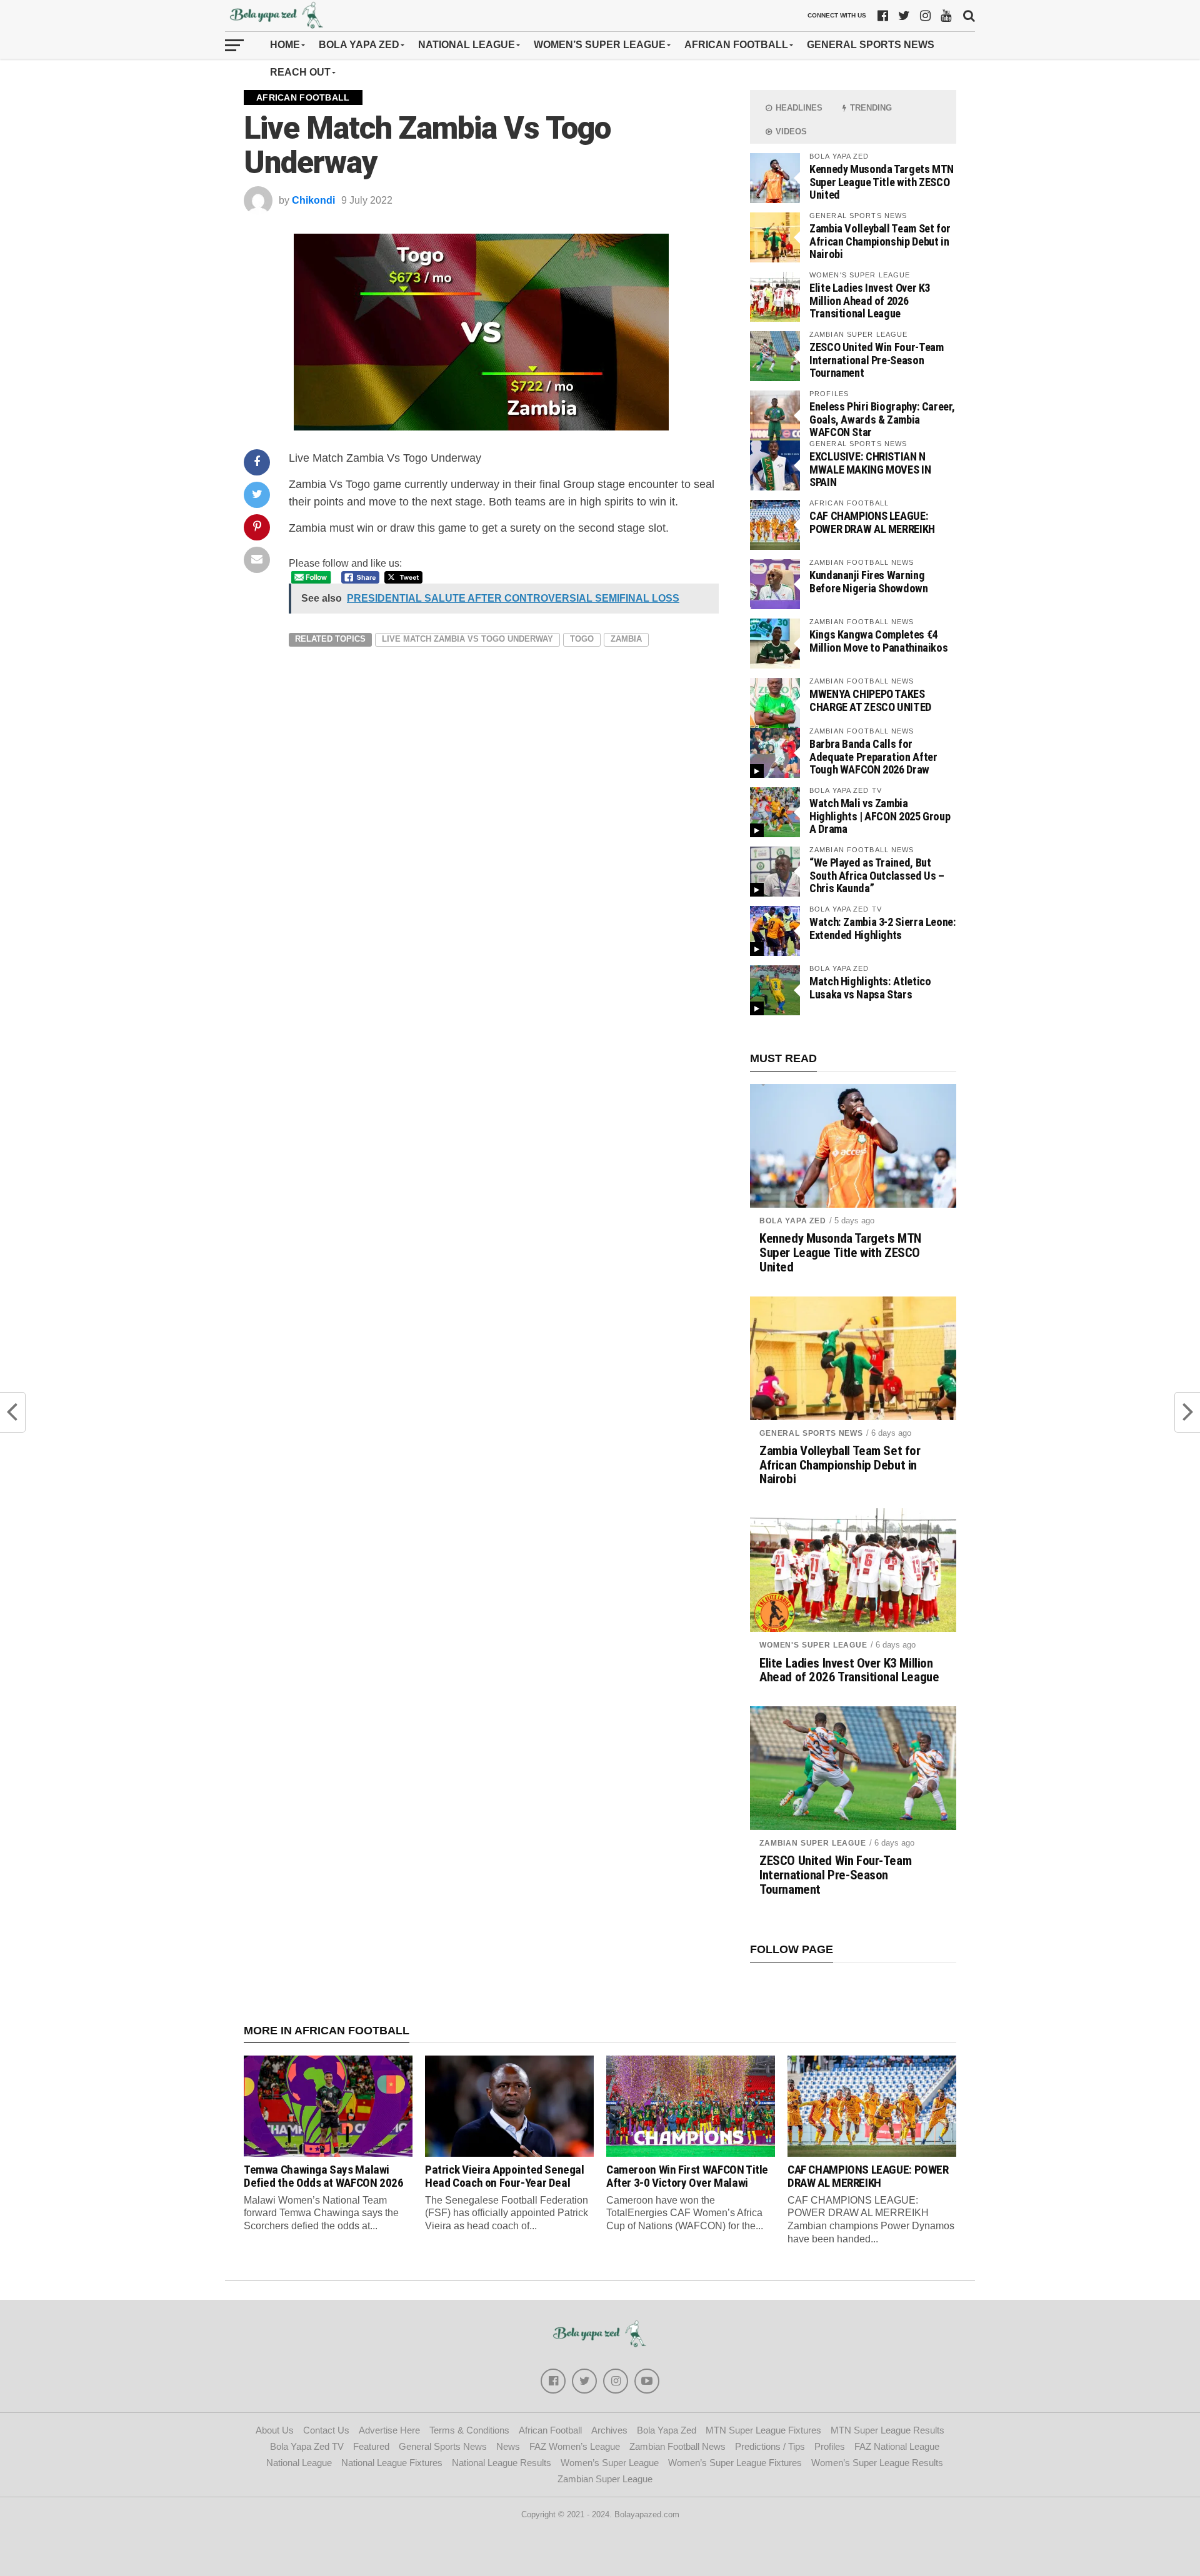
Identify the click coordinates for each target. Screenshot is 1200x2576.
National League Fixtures (392, 2463)
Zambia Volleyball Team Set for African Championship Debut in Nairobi (880, 241)
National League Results (502, 2463)
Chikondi (313, 200)
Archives (609, 2430)
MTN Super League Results (887, 2430)
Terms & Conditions (469, 2430)
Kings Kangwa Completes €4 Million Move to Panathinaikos (878, 641)
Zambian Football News (677, 2446)
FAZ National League (897, 2446)
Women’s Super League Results (877, 2463)
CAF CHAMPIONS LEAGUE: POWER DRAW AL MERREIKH (872, 522)
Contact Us (326, 2430)
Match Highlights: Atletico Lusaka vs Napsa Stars (870, 987)
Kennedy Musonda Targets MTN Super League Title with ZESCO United (882, 182)
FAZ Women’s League (575, 2446)
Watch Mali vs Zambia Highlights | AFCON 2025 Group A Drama (880, 816)
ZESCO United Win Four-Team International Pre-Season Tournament (876, 360)
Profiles (830, 2446)
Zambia (626, 639)
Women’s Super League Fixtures (735, 2463)
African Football (736, 45)
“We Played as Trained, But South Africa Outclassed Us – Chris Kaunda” (877, 875)
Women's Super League (813, 1645)
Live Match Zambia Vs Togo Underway (467, 639)
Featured (371, 2446)
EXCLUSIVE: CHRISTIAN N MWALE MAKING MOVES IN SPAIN (870, 469)
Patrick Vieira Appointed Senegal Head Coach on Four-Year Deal (505, 2176)
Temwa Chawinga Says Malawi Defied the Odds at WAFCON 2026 (323, 2176)
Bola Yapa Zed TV (307, 2446)
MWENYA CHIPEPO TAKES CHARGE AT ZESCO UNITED (870, 700)
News (508, 2446)
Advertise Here (389, 2430)
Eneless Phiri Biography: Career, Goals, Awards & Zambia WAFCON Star (882, 419)
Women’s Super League (600, 45)
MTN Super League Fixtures (763, 2430)
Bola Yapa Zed (359, 45)
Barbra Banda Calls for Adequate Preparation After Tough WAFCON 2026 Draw (873, 756)
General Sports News (871, 45)
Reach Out (300, 72)
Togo (582, 639)
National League (467, 45)
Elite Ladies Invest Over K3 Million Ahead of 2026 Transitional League (870, 300)
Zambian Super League (813, 1843)
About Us (275, 2430)
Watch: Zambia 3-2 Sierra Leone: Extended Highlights (883, 928)
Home (285, 45)
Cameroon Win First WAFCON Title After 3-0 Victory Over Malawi (687, 2176)
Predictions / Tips (770, 2446)
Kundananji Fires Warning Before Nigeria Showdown (869, 581)
